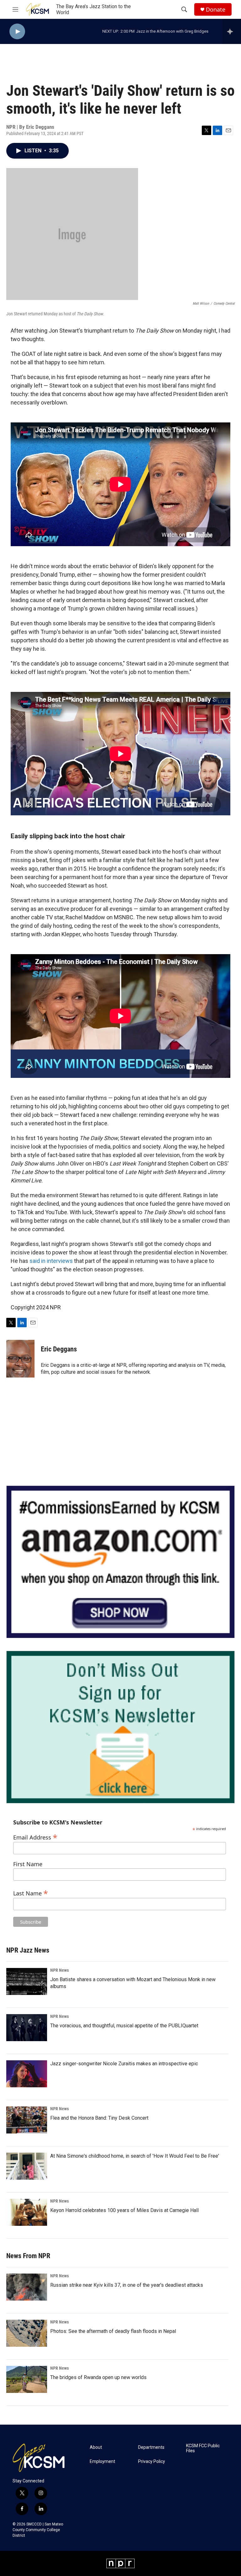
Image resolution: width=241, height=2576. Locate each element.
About (96, 2447)
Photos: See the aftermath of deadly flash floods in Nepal (113, 2331)
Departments (151, 2447)
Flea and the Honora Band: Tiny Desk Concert (99, 2118)
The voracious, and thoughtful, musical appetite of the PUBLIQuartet (124, 2026)
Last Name (31, 1892)
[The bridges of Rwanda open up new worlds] (27, 2379)
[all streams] (232, 31)
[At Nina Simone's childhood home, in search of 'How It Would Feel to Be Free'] (27, 2166)
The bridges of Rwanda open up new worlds (98, 2377)
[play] (17, 32)
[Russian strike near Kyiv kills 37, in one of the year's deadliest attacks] (27, 2287)
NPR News (59, 1970)
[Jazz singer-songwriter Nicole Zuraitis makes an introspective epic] (27, 2074)
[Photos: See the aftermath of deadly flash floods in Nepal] (27, 2333)
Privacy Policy (152, 2462)
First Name (28, 1864)
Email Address (35, 1837)
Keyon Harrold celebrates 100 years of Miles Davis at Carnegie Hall (124, 2210)
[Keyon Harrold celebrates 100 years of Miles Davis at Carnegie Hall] (27, 2212)
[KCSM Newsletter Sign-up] (120, 1727)
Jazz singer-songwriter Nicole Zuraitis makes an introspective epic (124, 2064)
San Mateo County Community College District (38, 2530)
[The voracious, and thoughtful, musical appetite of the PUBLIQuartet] (27, 2028)
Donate (216, 10)
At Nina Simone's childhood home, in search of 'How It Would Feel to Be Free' (135, 2156)
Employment (102, 2462)
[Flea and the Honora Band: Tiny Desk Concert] (27, 2120)
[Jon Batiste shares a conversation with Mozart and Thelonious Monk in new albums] (27, 1981)
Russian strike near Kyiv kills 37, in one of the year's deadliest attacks (127, 2285)
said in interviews (51, 1261)
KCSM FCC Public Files (203, 2448)
